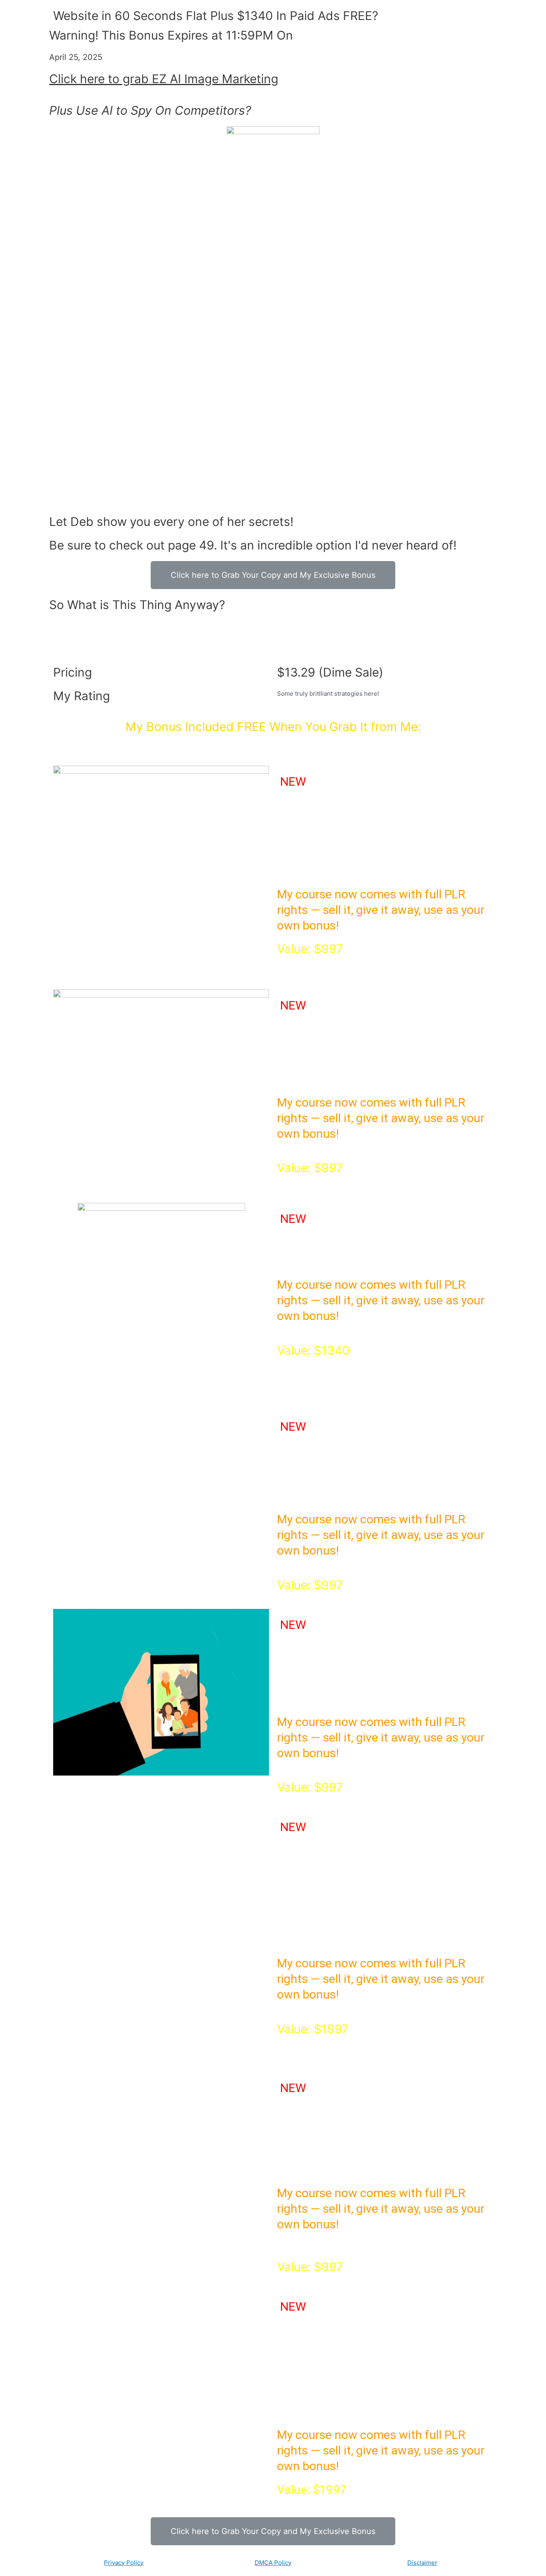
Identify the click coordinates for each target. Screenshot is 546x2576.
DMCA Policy (273, 2563)
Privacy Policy (124, 2563)
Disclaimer (422, 2563)
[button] (273, 575)
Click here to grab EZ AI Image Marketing (164, 79)
